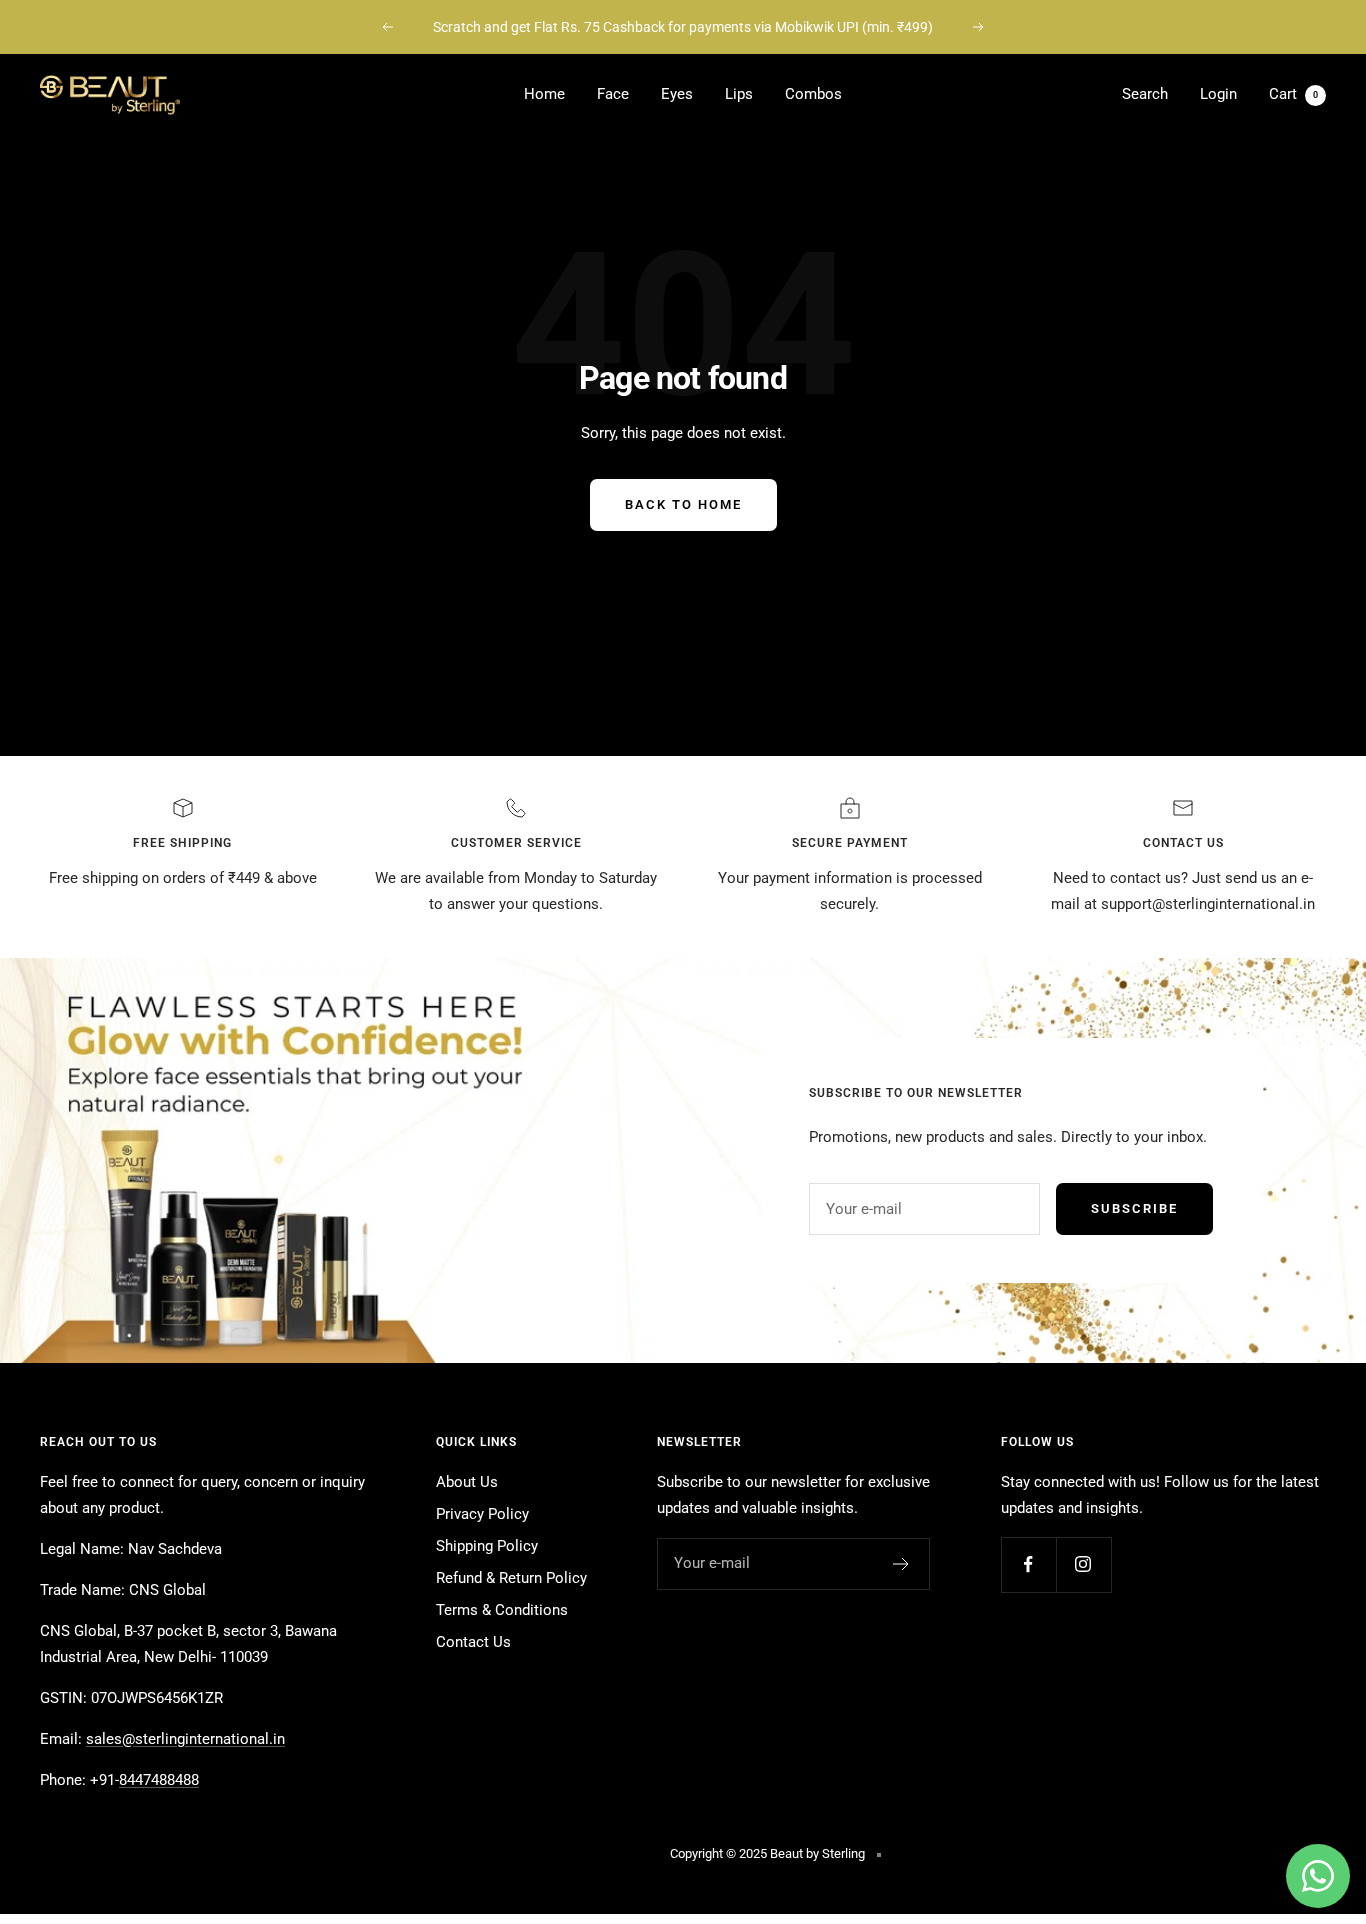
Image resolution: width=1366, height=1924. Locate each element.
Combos (813, 94)
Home (544, 94)
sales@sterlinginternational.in (185, 1739)
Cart (1293, 94)
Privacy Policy (482, 1514)
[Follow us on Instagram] (1083, 1564)
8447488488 (159, 1780)
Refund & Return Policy (511, 1578)
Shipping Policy (487, 1546)
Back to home (683, 504)
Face (613, 94)
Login (1218, 94)
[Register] (901, 1564)
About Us (467, 1482)
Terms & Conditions (502, 1610)
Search (1145, 94)
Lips (739, 94)
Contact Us (473, 1642)
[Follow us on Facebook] (1028, 1564)
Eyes (677, 94)
